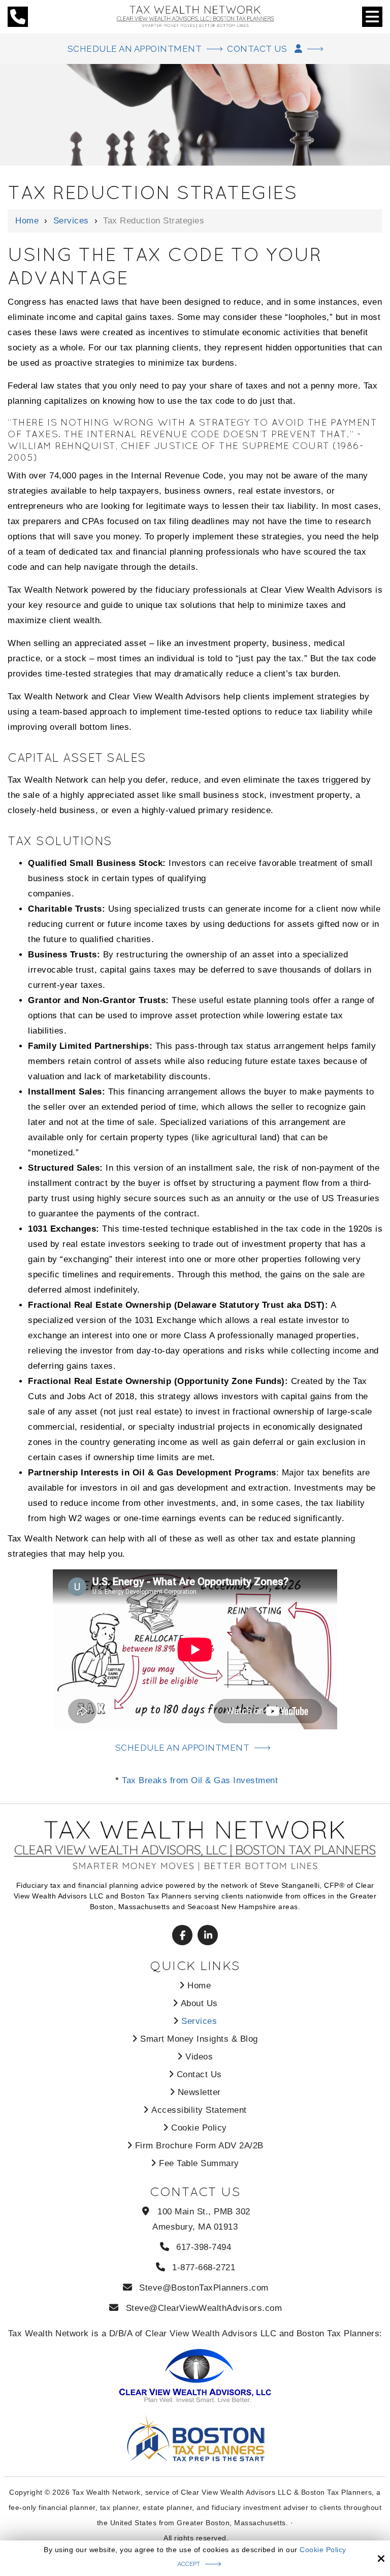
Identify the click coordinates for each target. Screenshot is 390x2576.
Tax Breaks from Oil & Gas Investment (200, 1780)
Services (71, 221)
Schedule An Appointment (135, 49)
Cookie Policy (323, 2550)
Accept (189, 2564)
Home (27, 221)
